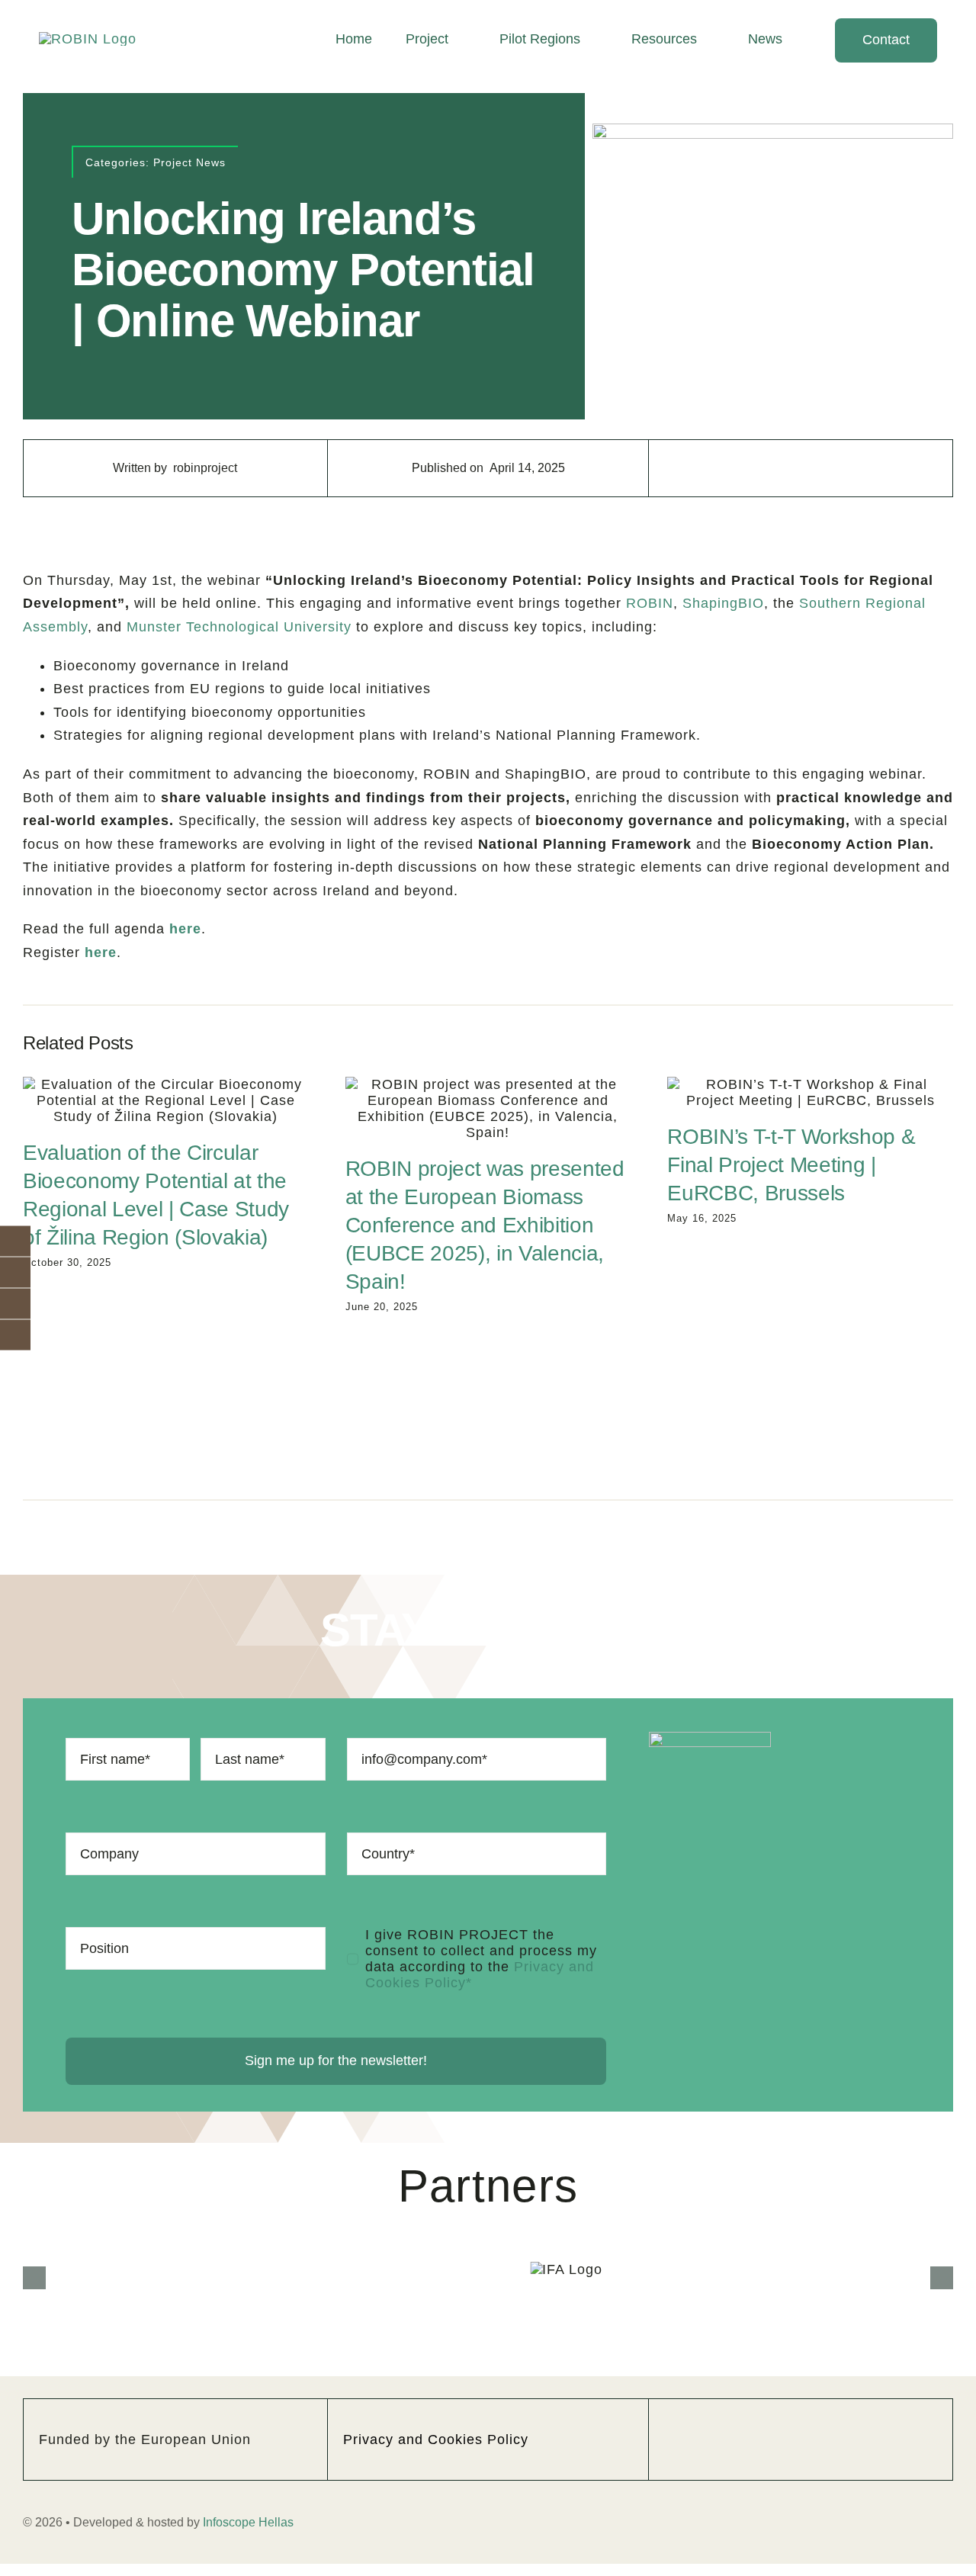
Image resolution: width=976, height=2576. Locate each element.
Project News (189, 162)
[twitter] (782, 2372)
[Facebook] (773, 468)
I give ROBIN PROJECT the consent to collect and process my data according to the (481, 1959)
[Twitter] (801, 468)
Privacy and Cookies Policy (436, 2372)
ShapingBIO (723, 603)
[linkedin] (858, 2372)
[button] (34, 2244)
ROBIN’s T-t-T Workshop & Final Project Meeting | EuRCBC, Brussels (791, 1165)
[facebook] (743, 2372)
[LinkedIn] (829, 468)
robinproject (205, 468)
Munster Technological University (239, 627)
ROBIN (650, 603)
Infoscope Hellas (248, 2454)
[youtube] (820, 2372)
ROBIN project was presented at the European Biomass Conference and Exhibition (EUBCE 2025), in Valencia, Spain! (485, 1225)
